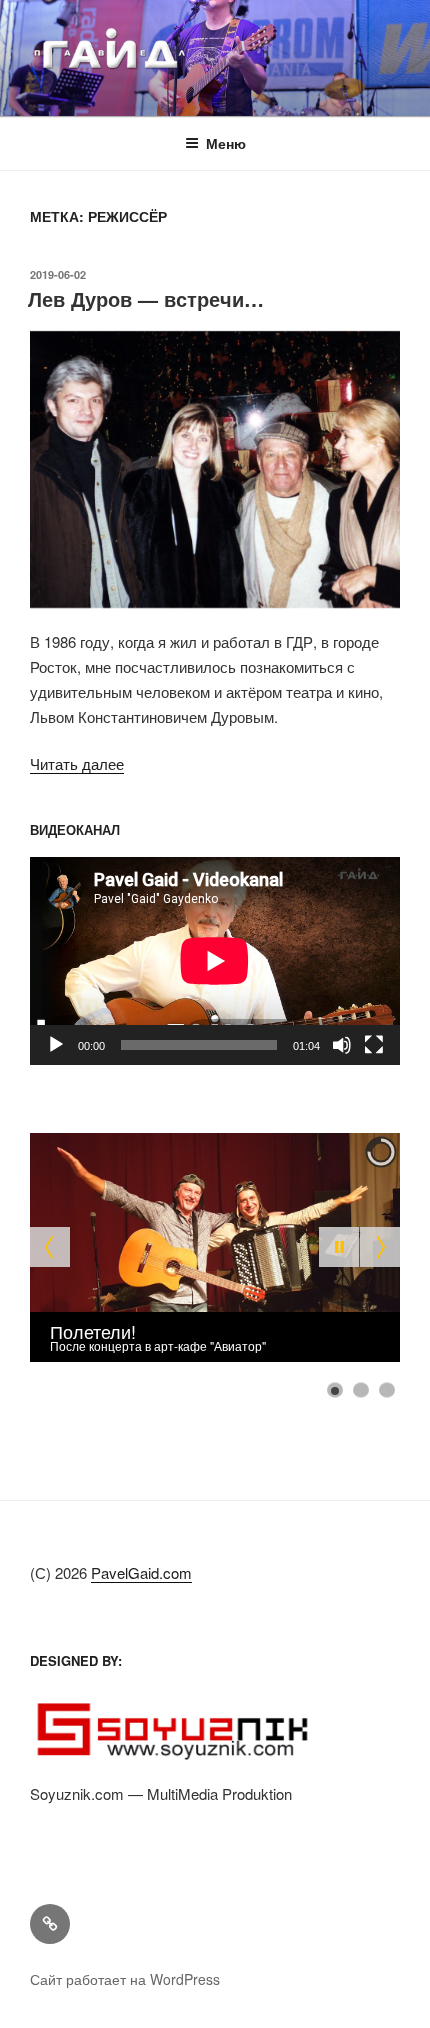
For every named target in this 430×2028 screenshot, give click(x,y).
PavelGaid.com (141, 1572)
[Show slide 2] (361, 1390)
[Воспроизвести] (56, 1045)
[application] (215, 961)
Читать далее (77, 763)
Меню (226, 143)
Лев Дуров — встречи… (146, 298)
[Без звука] (342, 1045)
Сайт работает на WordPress (125, 1979)
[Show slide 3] (387, 1390)
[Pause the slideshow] (339, 1247)
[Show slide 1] (335, 1390)
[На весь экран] (374, 1045)
